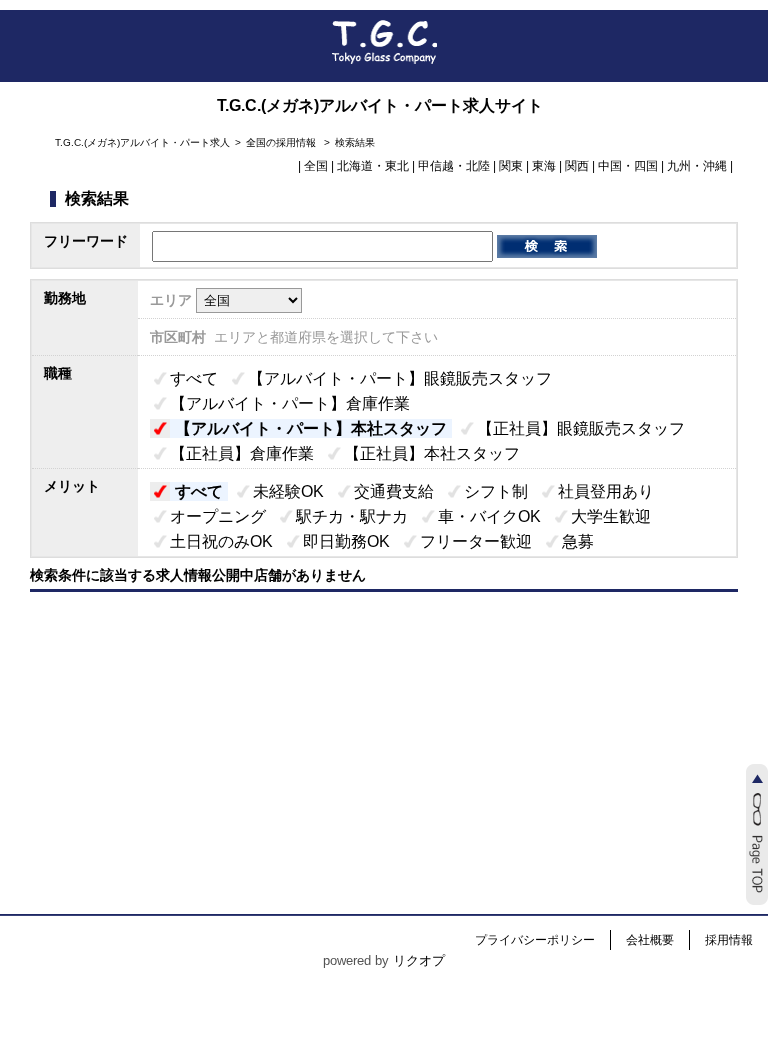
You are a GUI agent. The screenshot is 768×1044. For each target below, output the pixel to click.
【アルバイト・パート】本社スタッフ (311, 428)
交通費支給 (394, 491)
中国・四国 (628, 166)
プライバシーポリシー (535, 940)
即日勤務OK (346, 541)
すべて (194, 378)
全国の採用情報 (282, 142)
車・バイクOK (489, 516)
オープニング (218, 516)
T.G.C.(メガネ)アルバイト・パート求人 (142, 142)
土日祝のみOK (221, 541)
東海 (544, 166)
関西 (577, 166)
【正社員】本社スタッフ (432, 453)
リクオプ (419, 960)
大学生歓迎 (611, 516)
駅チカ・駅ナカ (352, 516)
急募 (578, 541)
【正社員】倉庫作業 (242, 453)
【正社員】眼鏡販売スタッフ (581, 428)
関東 (511, 166)
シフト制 (496, 491)
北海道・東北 (373, 166)
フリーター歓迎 (476, 541)
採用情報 (729, 940)
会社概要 (650, 940)
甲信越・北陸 (454, 166)
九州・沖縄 (697, 166)
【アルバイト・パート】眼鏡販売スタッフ (400, 378)
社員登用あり (606, 491)
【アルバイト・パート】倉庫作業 (290, 403)
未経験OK (288, 491)
